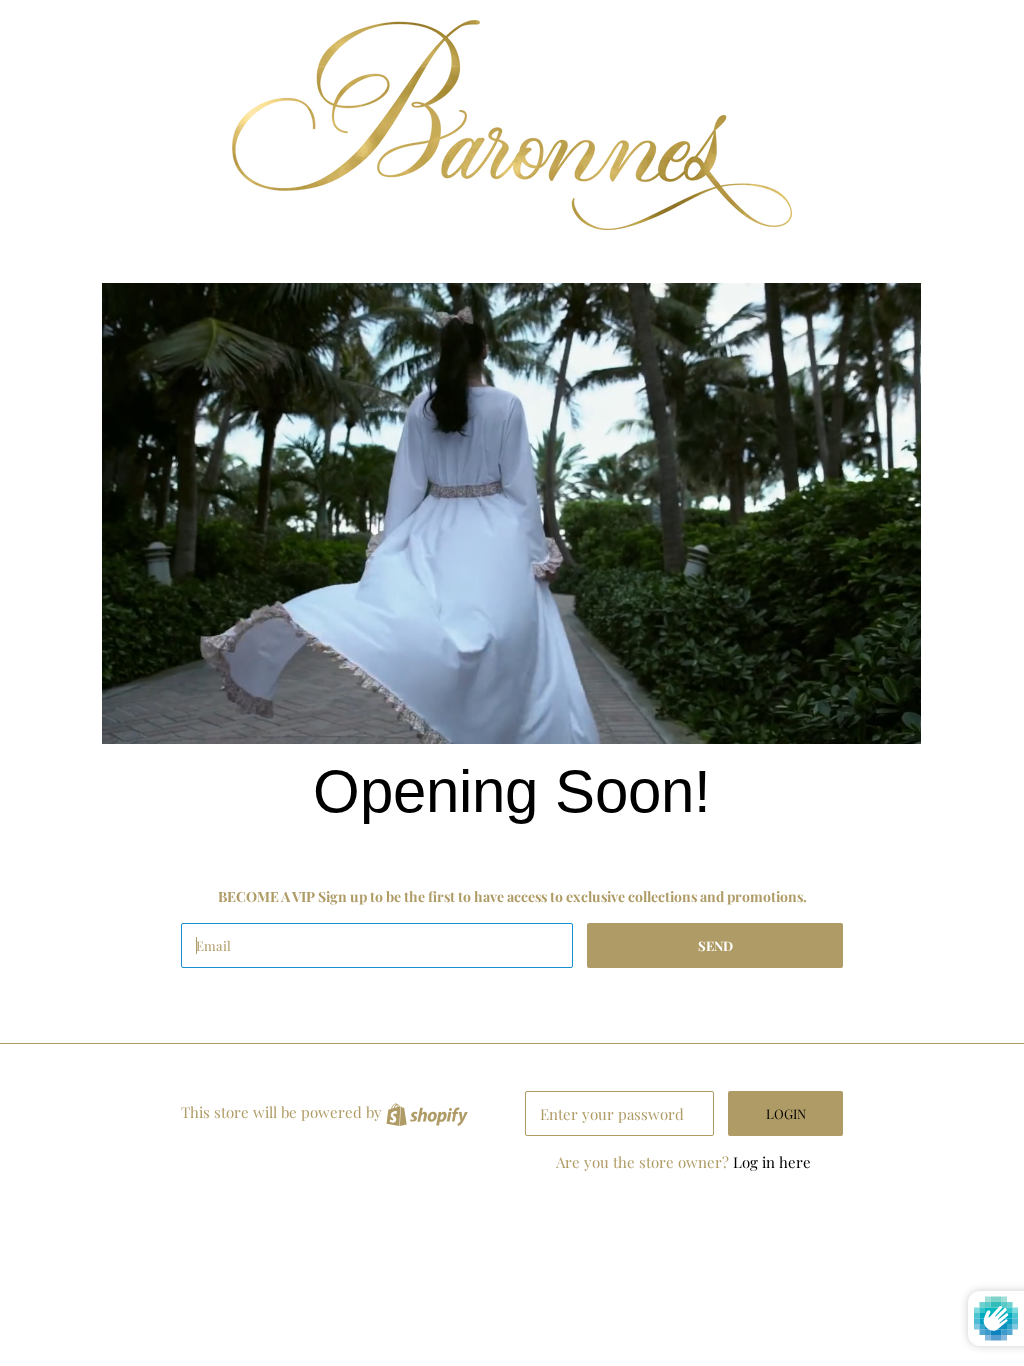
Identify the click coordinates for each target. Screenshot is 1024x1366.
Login (786, 1113)
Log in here (772, 1162)
